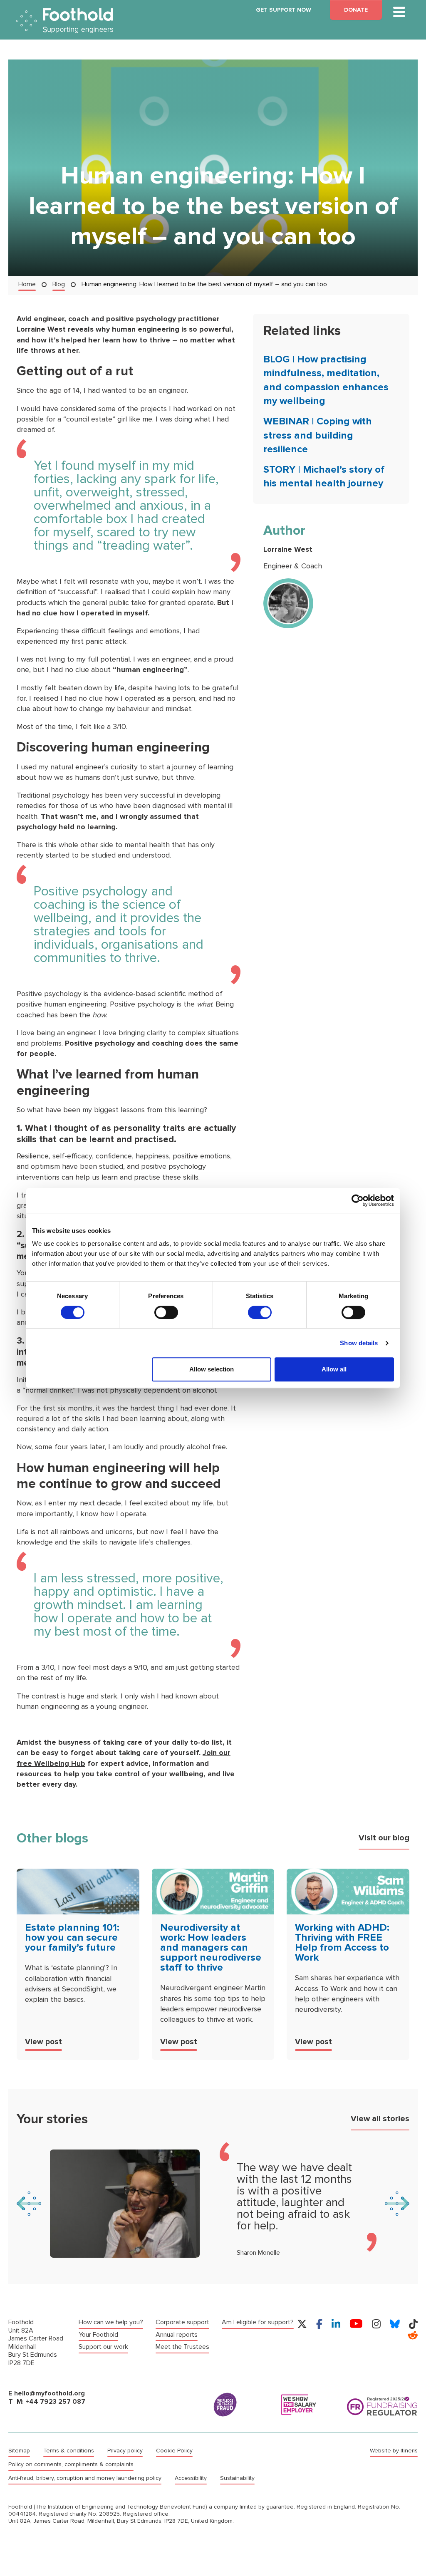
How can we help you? (111, 2322)
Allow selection (212, 1369)
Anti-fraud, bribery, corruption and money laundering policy (85, 2478)
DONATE (356, 10)
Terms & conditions (69, 2451)
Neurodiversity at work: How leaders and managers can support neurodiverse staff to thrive (211, 1947)
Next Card (397, 2204)
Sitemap (19, 2451)
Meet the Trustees (182, 2347)
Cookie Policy (174, 2451)
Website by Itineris (394, 2451)
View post (43, 2042)
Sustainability (237, 2478)
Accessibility (191, 2478)
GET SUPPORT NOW (284, 10)
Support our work (103, 2347)
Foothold (65, 21)
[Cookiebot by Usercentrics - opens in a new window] (358, 1200)
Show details (359, 1343)
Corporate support (182, 2322)
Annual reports (177, 2334)
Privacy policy (125, 2451)
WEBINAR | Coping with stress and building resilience (318, 435)
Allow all (334, 1369)
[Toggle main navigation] (399, 12)
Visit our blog (384, 1838)
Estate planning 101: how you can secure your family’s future (72, 1938)
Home (27, 284)
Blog (59, 284)
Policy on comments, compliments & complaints (71, 2464)
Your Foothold (98, 2334)
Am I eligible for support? (258, 2322)
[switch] (166, 1312)
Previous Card (29, 2204)
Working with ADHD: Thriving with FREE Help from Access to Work (342, 1943)
